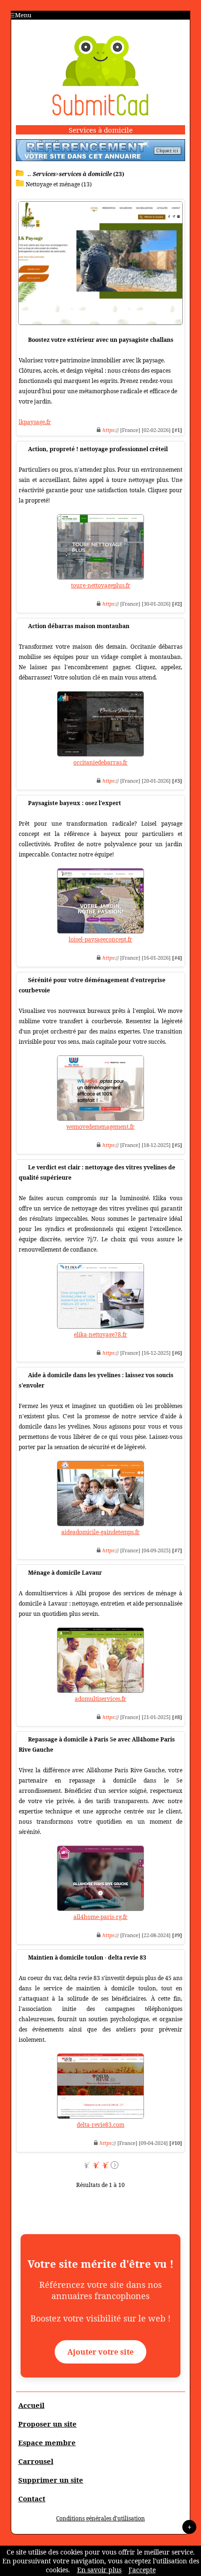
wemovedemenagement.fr (100, 1127)
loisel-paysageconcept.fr (100, 939)
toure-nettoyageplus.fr (101, 585)
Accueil (31, 2405)
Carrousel (36, 2461)
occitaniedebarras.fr (100, 762)
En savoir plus (99, 2570)
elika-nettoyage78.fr (100, 1334)
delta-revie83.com (100, 2125)
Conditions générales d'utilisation (100, 2518)
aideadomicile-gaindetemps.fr (100, 1532)
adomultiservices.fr (100, 1699)
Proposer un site (47, 2424)
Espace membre (47, 2442)
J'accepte (142, 2570)
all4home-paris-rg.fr (100, 1917)
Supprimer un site (51, 2480)
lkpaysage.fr (35, 422)
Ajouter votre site (100, 2352)
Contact (32, 2498)
